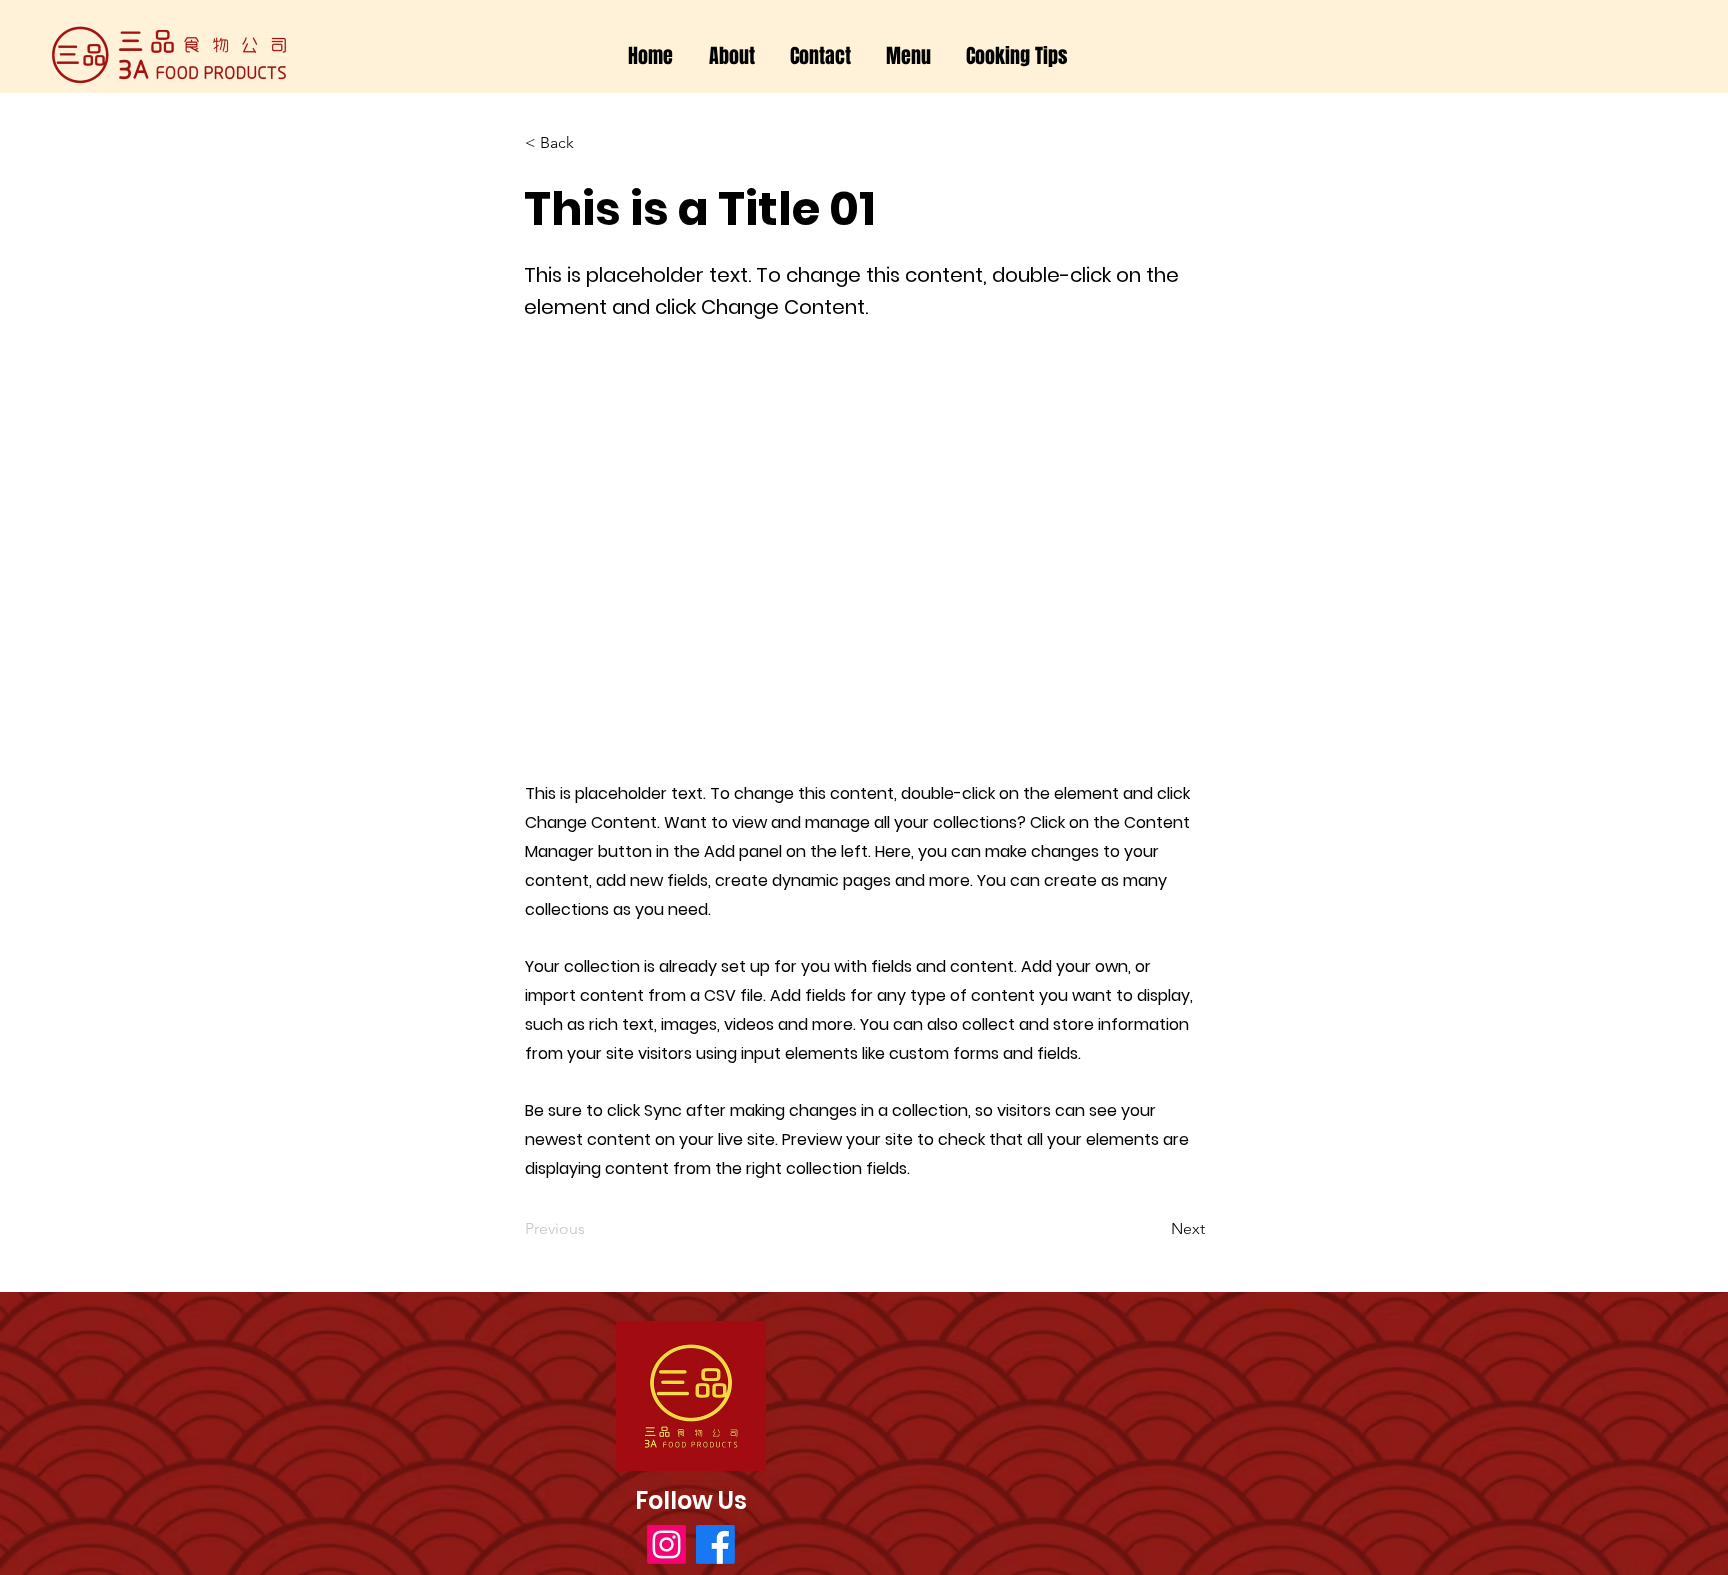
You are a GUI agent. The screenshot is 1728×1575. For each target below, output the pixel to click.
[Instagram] (666, 1544)
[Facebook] (715, 1544)
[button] (909, 56)
